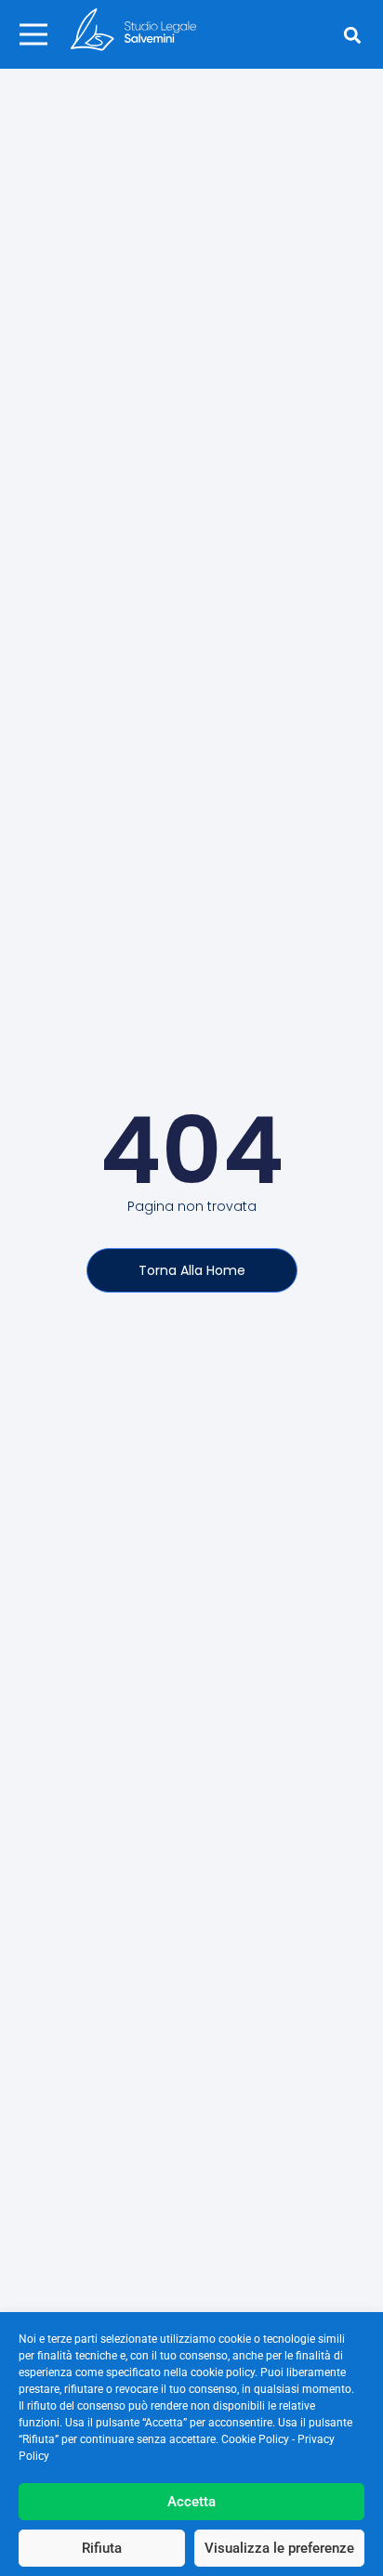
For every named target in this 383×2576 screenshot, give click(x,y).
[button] (353, 36)
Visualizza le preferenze (279, 2548)
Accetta (191, 2502)
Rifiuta (102, 2548)
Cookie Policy (255, 2439)
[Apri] (33, 34)
